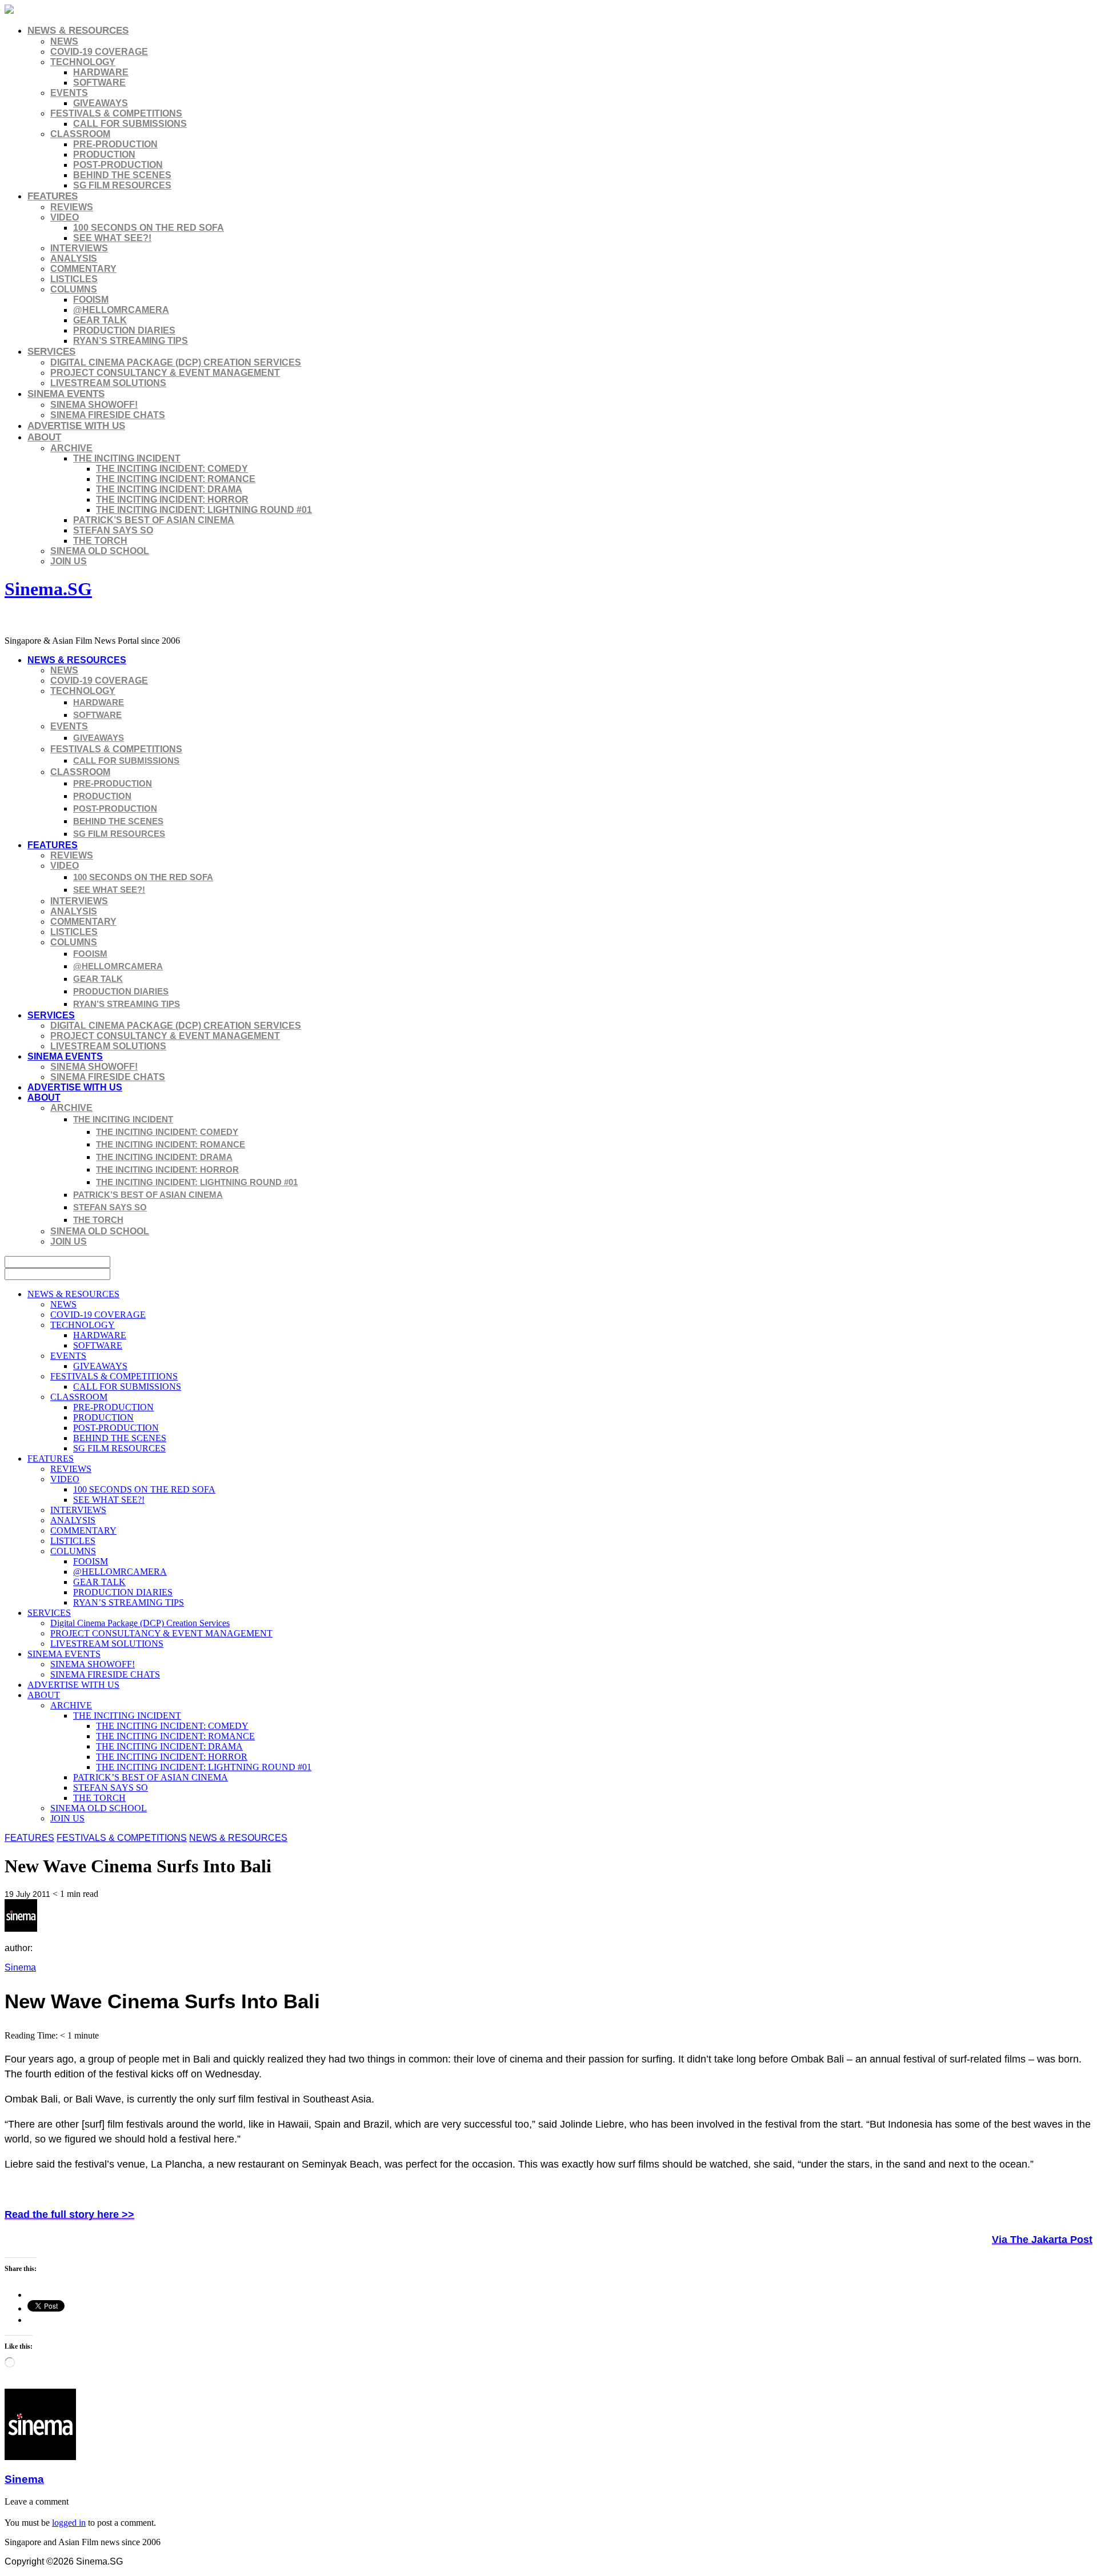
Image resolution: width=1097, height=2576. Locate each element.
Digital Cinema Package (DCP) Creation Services (176, 362)
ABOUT (44, 437)
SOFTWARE (99, 83)
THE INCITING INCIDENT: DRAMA (169, 489)
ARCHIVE (71, 448)
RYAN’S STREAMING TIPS (131, 341)
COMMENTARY (83, 269)
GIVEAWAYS (101, 103)
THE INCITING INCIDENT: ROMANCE (176, 479)
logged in (69, 2523)
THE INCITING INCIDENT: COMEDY (172, 469)
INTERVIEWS (79, 248)
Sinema (20, 1967)
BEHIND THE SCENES (122, 175)
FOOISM (91, 300)
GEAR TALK (100, 320)
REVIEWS (72, 207)
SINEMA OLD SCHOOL (100, 551)
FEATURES (53, 196)
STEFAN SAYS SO (113, 530)
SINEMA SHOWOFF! (94, 405)
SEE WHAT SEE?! (112, 238)
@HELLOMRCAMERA (121, 310)
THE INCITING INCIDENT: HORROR (172, 499)
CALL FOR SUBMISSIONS (130, 124)
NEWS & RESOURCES (78, 31)
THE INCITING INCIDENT (127, 458)
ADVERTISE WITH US (76, 426)
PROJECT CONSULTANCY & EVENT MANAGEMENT (165, 373)
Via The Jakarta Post (1042, 2240)
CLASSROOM (80, 134)
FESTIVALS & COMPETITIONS (116, 113)
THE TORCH (100, 541)
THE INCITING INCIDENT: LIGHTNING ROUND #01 (204, 510)
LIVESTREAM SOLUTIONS (108, 383)
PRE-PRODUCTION (115, 144)
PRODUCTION (104, 155)
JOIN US (69, 561)
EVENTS (69, 93)
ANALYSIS (74, 258)
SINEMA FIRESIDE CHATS (108, 415)
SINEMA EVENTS (66, 394)
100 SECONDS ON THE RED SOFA (149, 228)
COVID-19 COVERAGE (99, 52)
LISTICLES (74, 279)
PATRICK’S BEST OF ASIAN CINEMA (154, 520)
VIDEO (65, 217)
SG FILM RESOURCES (122, 185)
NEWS (64, 41)
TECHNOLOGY (83, 62)
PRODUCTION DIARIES (124, 330)
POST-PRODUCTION (118, 165)
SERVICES (51, 352)
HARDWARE (101, 72)
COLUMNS (74, 289)
